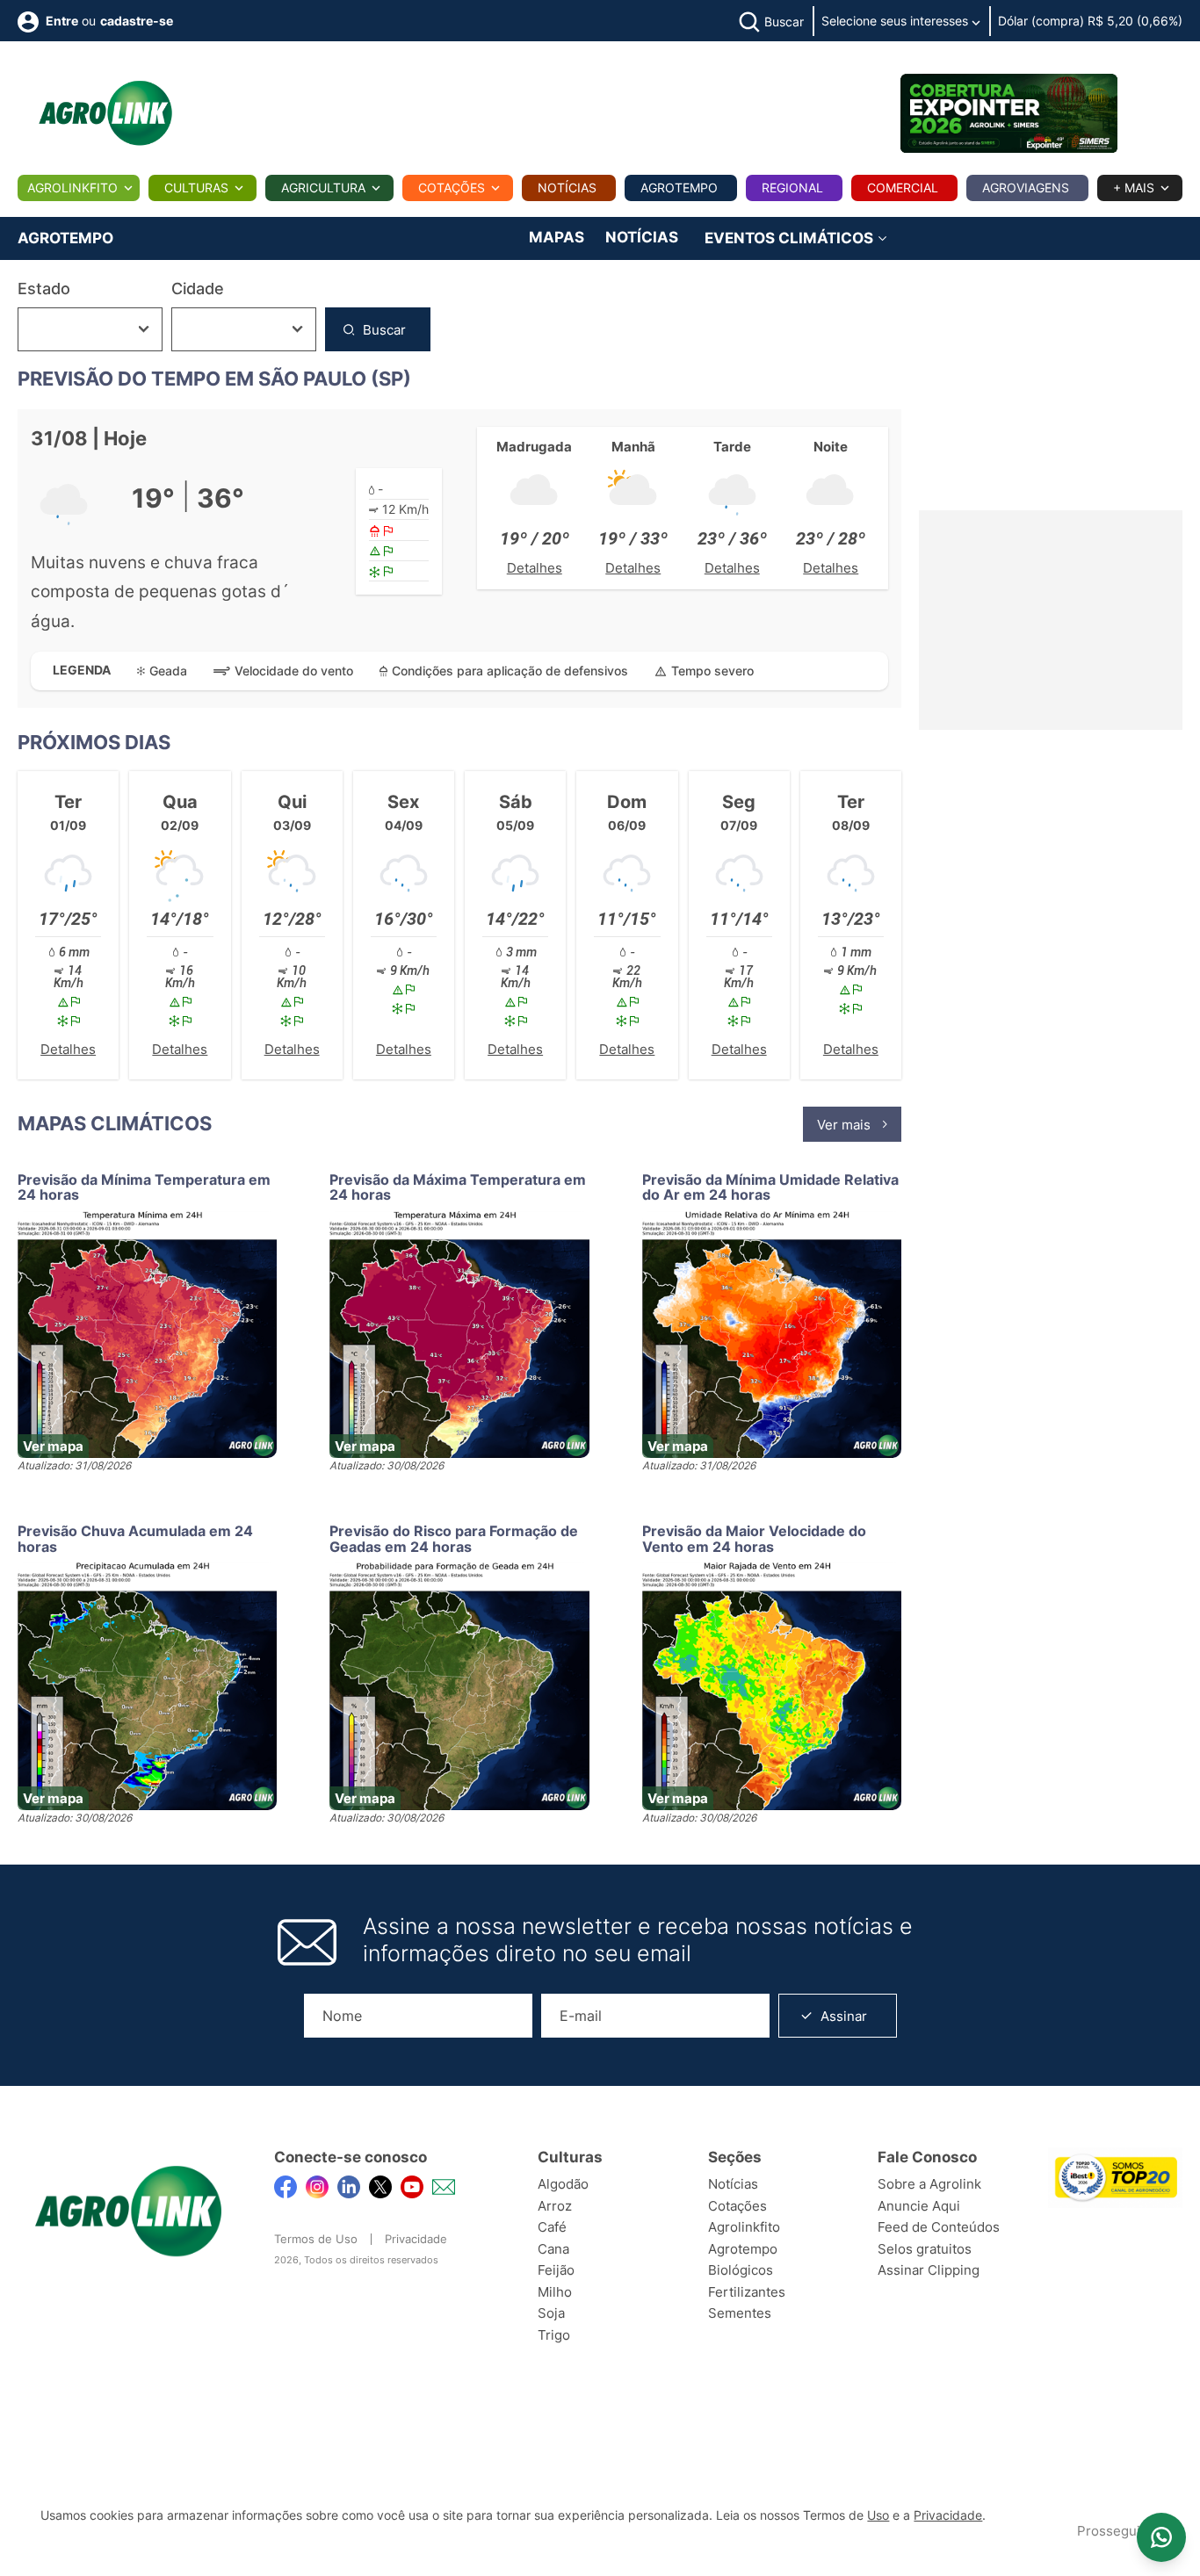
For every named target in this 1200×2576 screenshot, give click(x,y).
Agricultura (323, 188)
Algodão (563, 2184)
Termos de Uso (316, 2239)
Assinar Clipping (929, 2270)
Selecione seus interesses (896, 21)
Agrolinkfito (72, 188)
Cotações (452, 188)
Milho (555, 2292)
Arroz (555, 2206)
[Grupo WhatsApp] (1161, 2537)
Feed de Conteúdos (939, 2227)
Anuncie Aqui (919, 2206)
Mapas (557, 237)
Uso (878, 2515)
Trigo (554, 2335)
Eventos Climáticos (791, 238)
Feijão (556, 2270)
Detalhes (535, 568)
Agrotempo (679, 188)
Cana (553, 2249)
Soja (551, 2313)
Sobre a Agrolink (929, 2184)
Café (552, 2227)
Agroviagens (1026, 188)
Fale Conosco (927, 2157)
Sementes (740, 2313)
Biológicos (741, 2270)
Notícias (567, 188)
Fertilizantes (747, 2292)
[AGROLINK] (105, 113)
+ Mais (1134, 188)
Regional (792, 188)
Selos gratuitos (925, 2249)
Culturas (196, 188)
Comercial (903, 188)
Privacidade (416, 2239)
